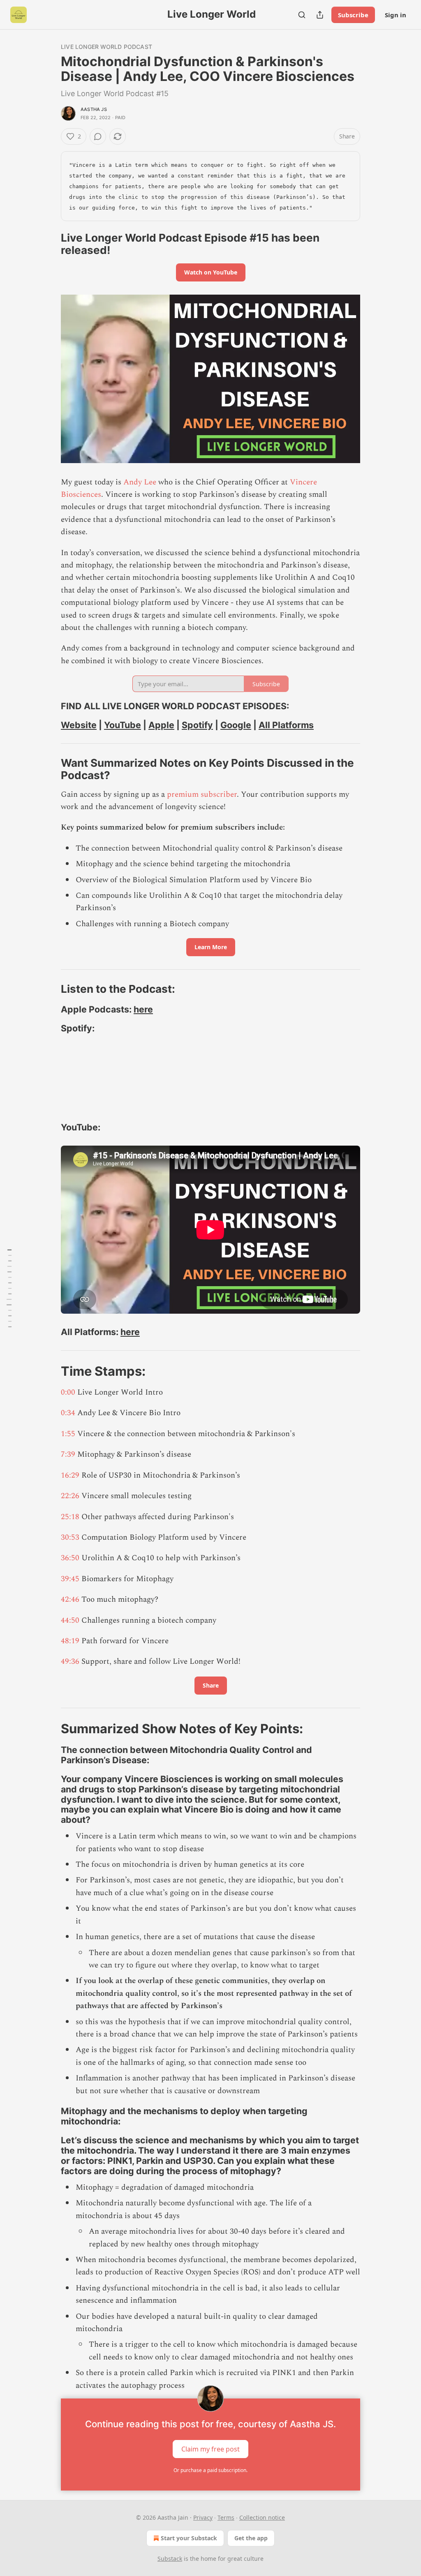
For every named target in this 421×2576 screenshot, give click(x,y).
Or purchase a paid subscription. (210, 2470)
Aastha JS (94, 109)
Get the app (251, 2538)
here (143, 1009)
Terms (226, 2517)
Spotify (197, 725)
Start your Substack (189, 2538)
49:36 (70, 1662)
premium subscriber (202, 794)
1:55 (68, 1434)
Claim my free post (210, 2449)
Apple (161, 725)
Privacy (203, 2517)
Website (79, 725)
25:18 (70, 1517)
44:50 (70, 1620)
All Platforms (286, 725)
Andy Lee (140, 482)
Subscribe (353, 15)
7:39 (68, 1454)
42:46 (70, 1599)
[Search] (302, 15)
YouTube (123, 725)
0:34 (68, 1413)
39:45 (70, 1579)
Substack (170, 2559)
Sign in (396, 15)
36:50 (70, 1558)
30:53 (70, 1537)
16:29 (70, 1475)
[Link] (49, 244)
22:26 (70, 1496)
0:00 (68, 1392)
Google (236, 725)
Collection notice (262, 2517)
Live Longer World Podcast (106, 47)
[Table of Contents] (9, 1288)
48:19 (70, 1641)
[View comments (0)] (98, 136)
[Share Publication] (320, 15)
